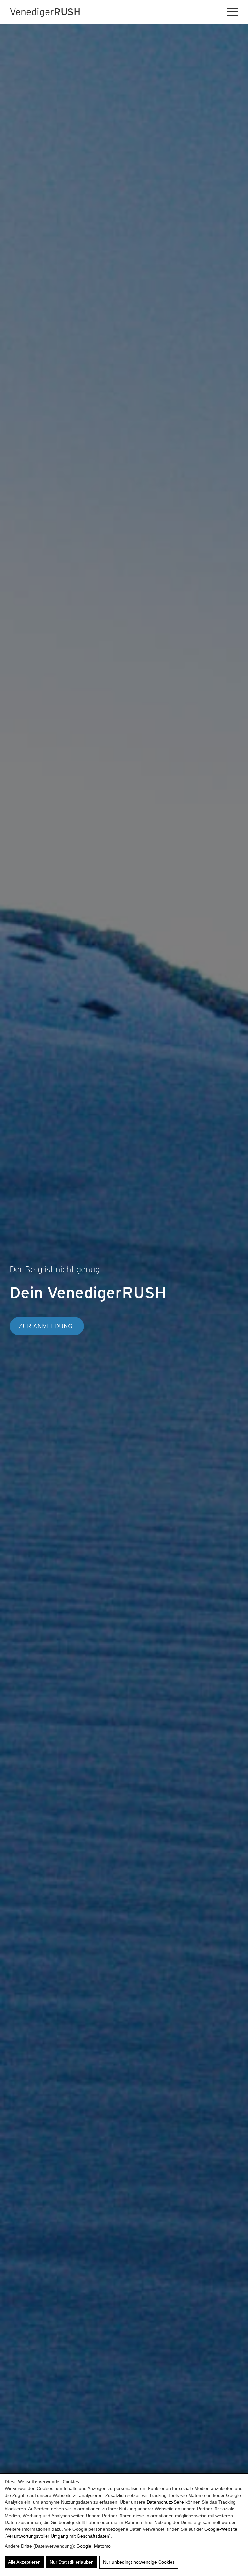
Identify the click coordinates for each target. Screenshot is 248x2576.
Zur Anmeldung (45, 1326)
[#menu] (233, 12)
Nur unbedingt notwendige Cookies (139, 2562)
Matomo (102, 2546)
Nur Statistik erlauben (72, 2562)
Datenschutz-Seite (165, 2502)
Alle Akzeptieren (24, 2562)
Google (84, 2546)
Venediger (45, 12)
